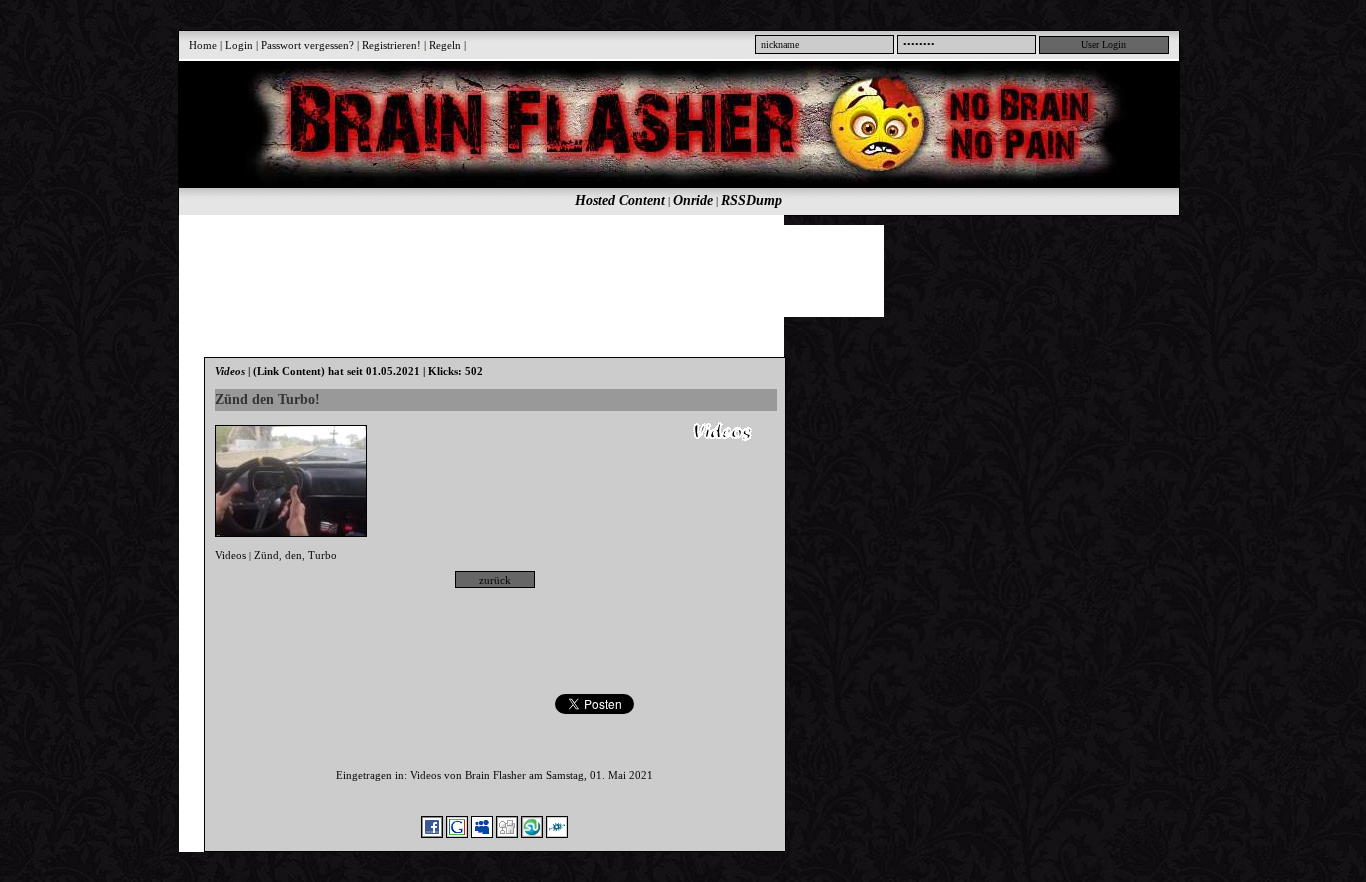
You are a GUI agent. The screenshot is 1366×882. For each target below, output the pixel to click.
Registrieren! (391, 45)
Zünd (266, 555)
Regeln (445, 45)
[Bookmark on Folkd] (557, 834)
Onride (693, 200)
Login (239, 45)
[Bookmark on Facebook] (432, 834)
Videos (230, 555)
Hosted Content (620, 200)
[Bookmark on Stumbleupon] (532, 834)
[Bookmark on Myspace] (482, 834)
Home (203, 45)
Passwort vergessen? (307, 45)
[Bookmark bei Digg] (507, 834)
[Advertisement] (668, 270)
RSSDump (751, 200)
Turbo (322, 555)
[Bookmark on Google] (457, 834)
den (293, 555)
